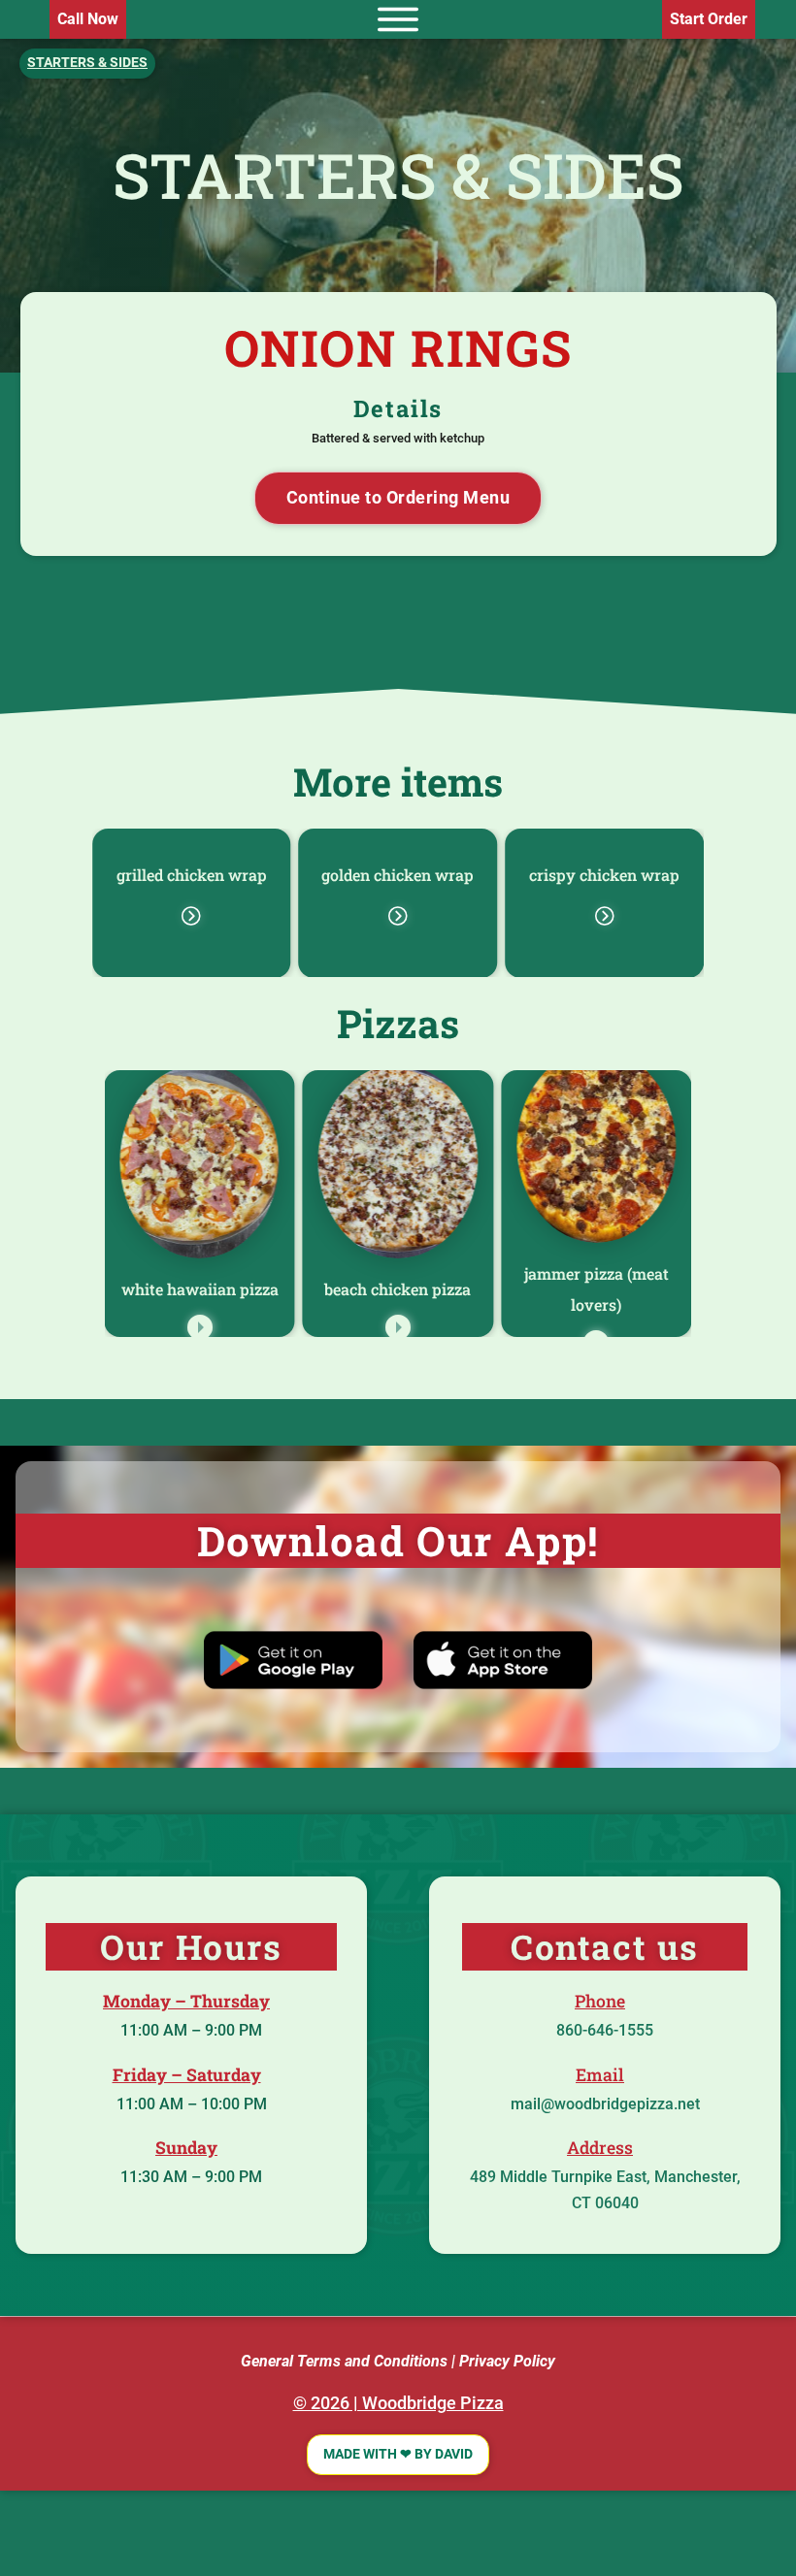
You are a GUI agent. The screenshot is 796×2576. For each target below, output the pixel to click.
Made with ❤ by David (398, 2454)
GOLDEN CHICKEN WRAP (398, 875)
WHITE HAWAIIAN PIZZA (200, 1289)
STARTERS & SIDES (398, 175)
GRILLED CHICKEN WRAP (192, 875)
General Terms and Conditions (344, 2361)
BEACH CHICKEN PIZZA (398, 1289)
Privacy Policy (507, 2361)
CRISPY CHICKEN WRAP (604, 875)
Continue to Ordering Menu (398, 498)
